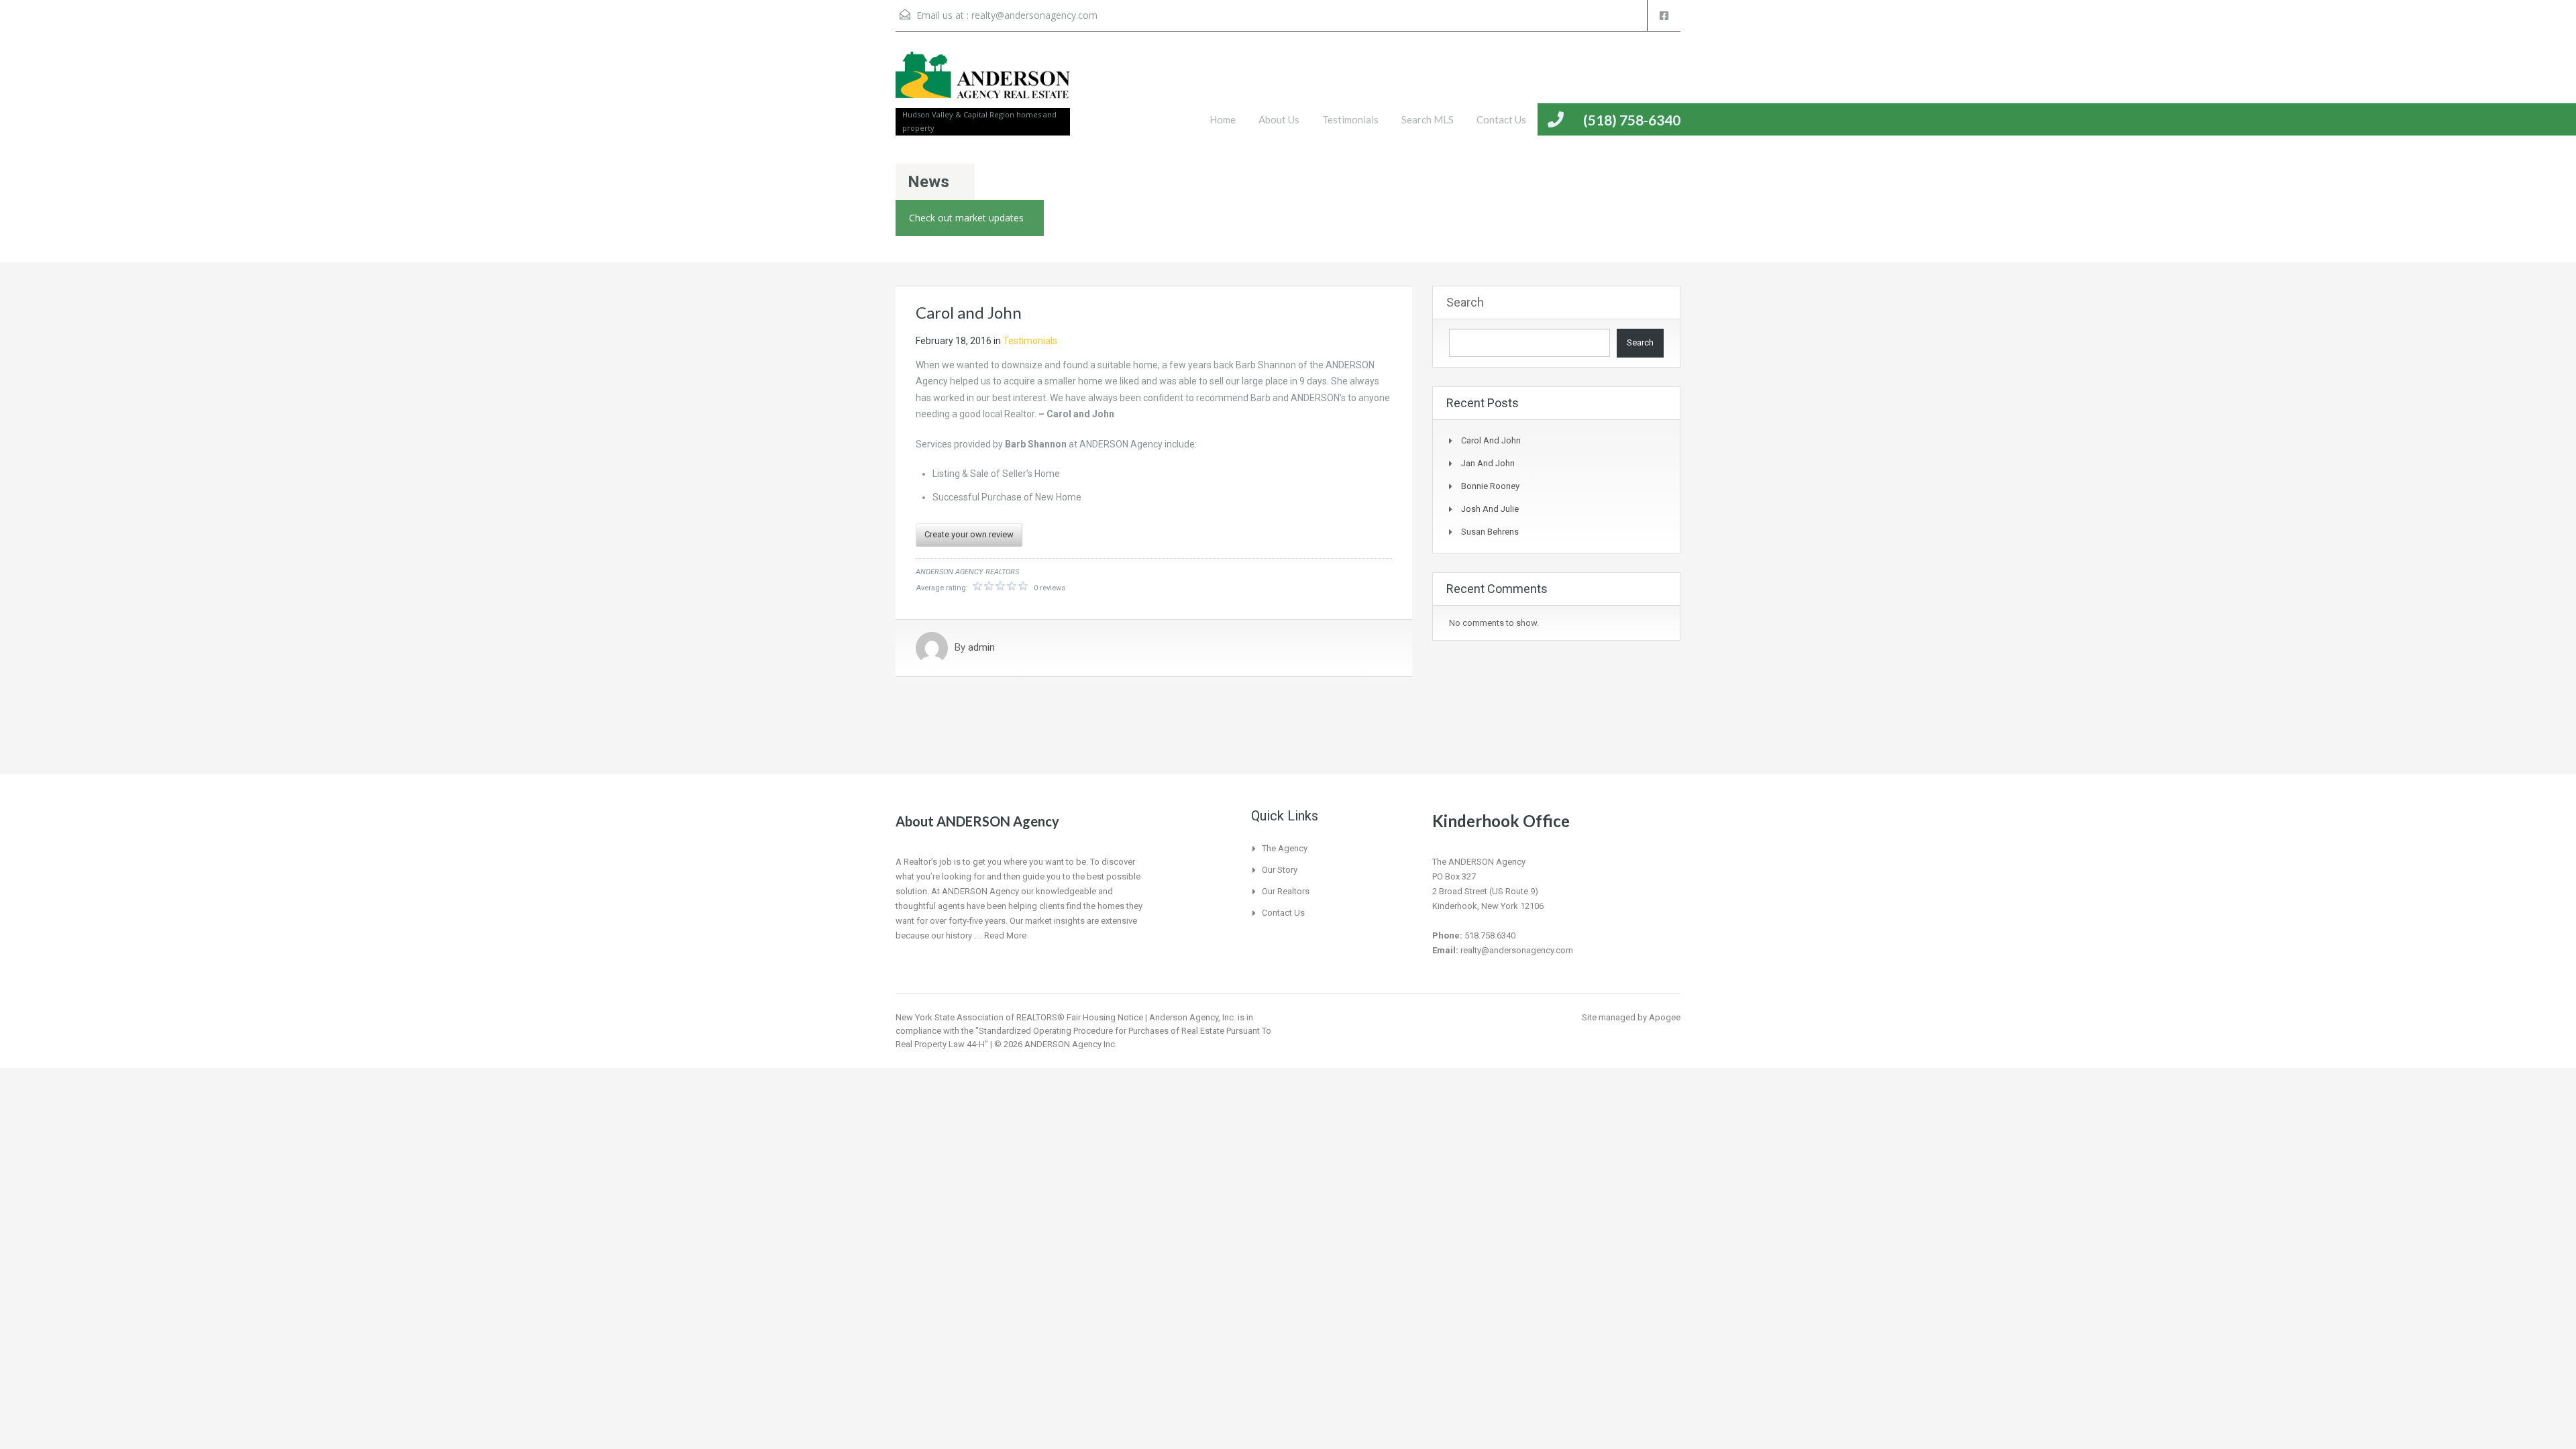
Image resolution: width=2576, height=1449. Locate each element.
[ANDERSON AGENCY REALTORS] (983, 83)
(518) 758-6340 (1632, 120)
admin (981, 648)
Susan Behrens (1490, 532)
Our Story (1280, 870)
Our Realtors (1286, 891)
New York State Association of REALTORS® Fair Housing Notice (1019, 1017)
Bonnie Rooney (1490, 486)
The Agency (1285, 848)
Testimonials (1350, 119)
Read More (1005, 935)
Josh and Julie (1490, 509)
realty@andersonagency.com (1034, 15)
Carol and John (1491, 440)
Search (1465, 302)
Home (1223, 119)
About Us (1279, 119)
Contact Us (1501, 119)
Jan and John (1488, 463)
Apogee (1665, 1017)
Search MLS (1428, 119)
